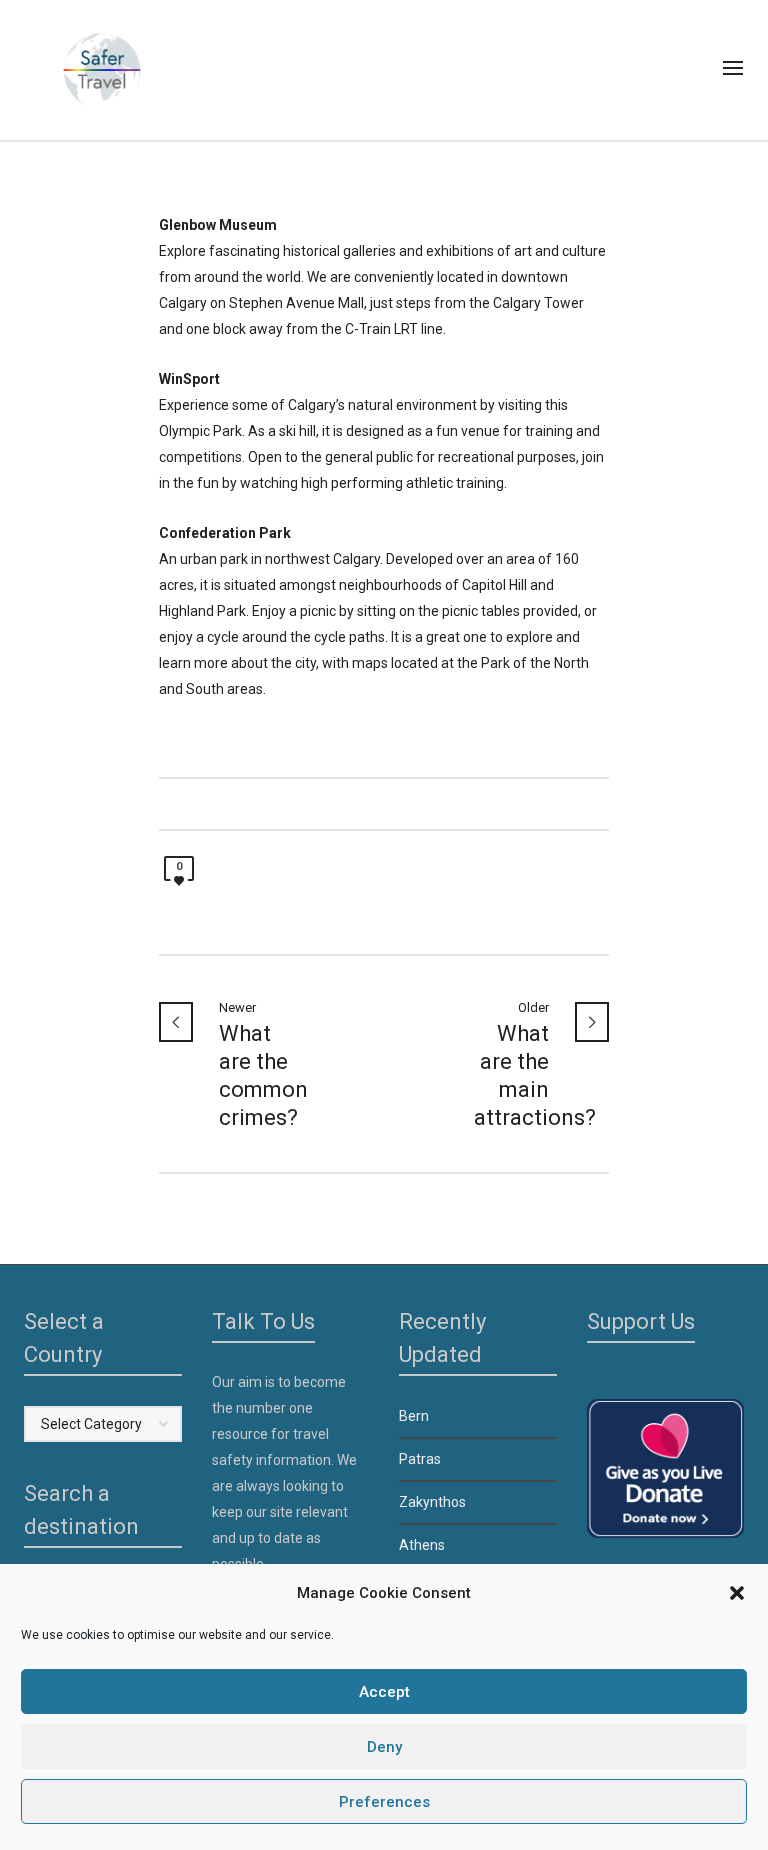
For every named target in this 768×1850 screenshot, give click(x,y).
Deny (384, 1747)
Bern (414, 1416)
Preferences (384, 1802)
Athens (422, 1545)
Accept (384, 1692)
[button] (737, 1593)
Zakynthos (432, 1502)
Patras (420, 1459)
